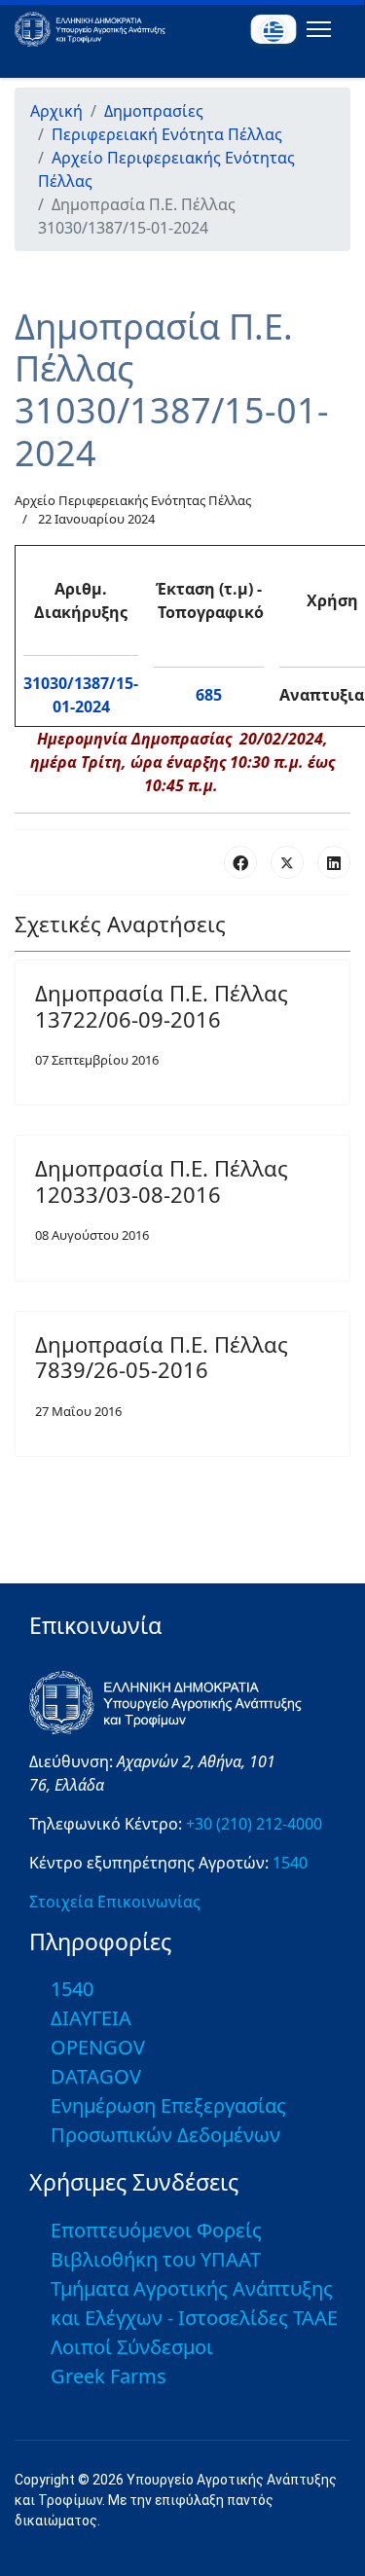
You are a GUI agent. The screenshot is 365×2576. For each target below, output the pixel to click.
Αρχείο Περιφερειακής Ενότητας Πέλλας (133, 500)
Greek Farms (109, 2376)
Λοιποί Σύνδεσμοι (132, 2347)
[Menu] (315, 29)
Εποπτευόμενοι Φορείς (156, 2230)
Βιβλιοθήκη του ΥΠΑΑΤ (156, 2259)
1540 (290, 1863)
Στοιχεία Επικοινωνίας (115, 1902)
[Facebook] (240, 862)
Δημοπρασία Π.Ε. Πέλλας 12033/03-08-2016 (162, 1180)
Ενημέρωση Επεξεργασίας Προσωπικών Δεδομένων (168, 2120)
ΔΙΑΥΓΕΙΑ (91, 2018)
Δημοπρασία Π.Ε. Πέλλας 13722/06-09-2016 (162, 1005)
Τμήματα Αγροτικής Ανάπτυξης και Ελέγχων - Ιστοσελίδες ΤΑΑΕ (194, 2303)
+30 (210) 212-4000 (254, 1824)
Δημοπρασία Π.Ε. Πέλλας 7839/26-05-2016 (162, 1357)
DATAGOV (96, 2076)
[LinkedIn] (334, 862)
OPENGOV (98, 2047)
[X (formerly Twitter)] (287, 862)
